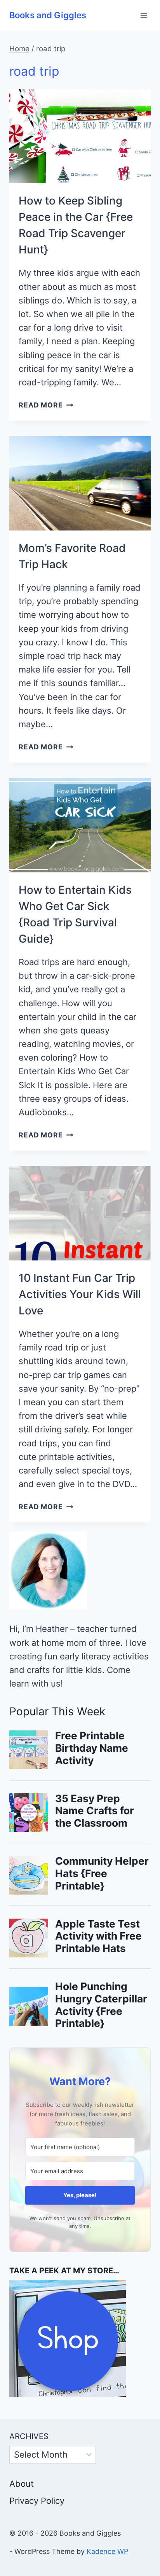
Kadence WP (107, 2551)
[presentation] (80, 136)
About (22, 2484)
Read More (46, 405)
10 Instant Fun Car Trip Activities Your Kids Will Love (80, 1294)
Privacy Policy (37, 2501)
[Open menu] (143, 15)
